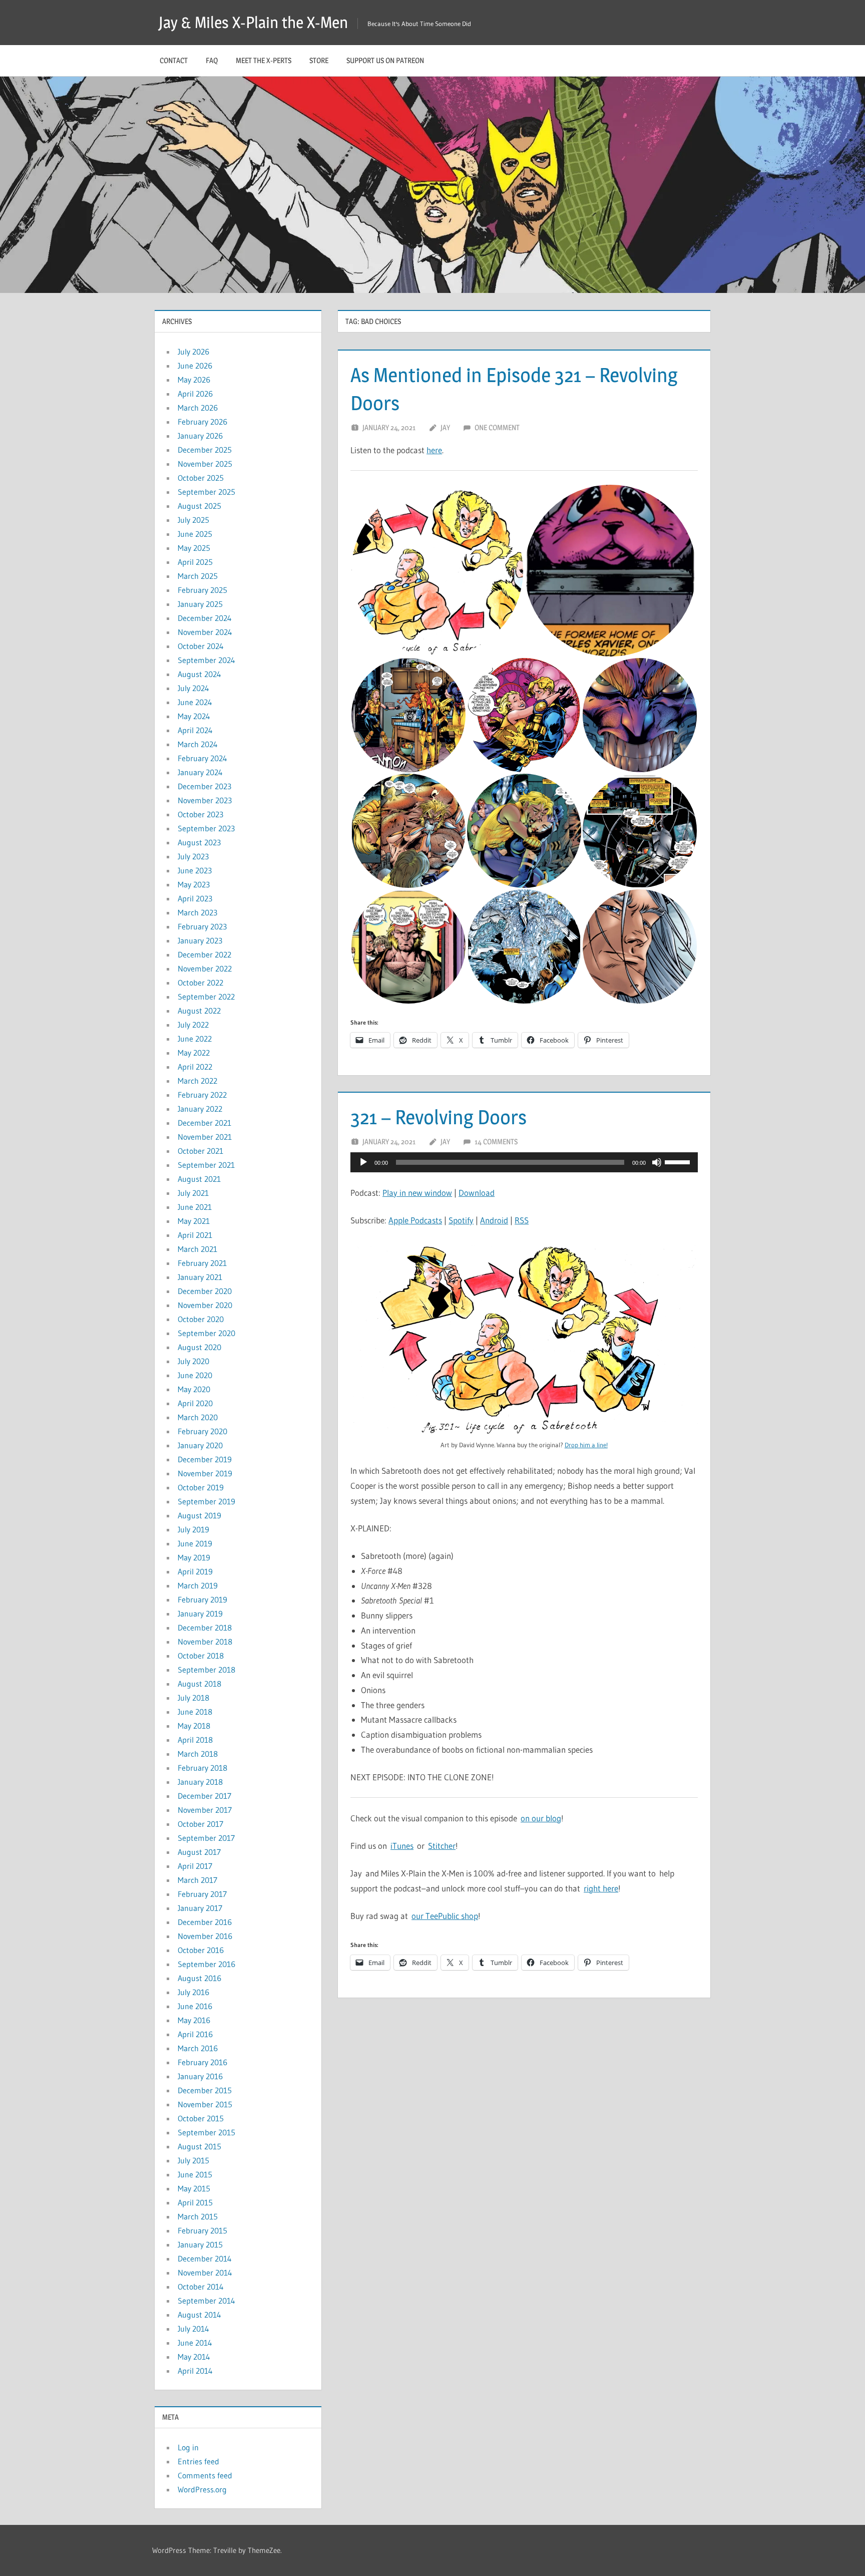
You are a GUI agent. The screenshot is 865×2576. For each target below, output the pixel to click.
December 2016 (205, 1922)
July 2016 (193, 1992)
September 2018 (206, 1670)
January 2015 (200, 2244)
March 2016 (198, 2048)
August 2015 (199, 2146)
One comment (497, 427)
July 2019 (193, 1529)
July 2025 (193, 520)
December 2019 (205, 1459)
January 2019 (200, 1614)
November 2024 (205, 632)
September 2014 (206, 2301)
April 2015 (195, 2202)
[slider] (679, 1161)
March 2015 (198, 2216)
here (434, 450)
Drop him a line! (586, 1445)
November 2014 (205, 2273)
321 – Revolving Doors (439, 1117)
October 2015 (201, 2118)
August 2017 (199, 1852)
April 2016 (195, 2034)
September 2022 (206, 997)
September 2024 (206, 660)
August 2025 (199, 506)
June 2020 (195, 1375)
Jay (445, 427)
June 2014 (195, 2343)
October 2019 (201, 1487)
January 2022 (200, 1109)
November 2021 (205, 1137)
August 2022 (199, 1011)
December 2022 (204, 954)
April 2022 (195, 1067)
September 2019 (206, 1501)
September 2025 (206, 492)
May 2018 (194, 1726)
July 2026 (193, 352)
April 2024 (195, 730)
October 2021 (200, 1151)
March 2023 (197, 912)
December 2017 (204, 1796)
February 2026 (202, 422)
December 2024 (205, 618)
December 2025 (205, 450)
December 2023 (204, 786)
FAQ (212, 60)
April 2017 (195, 1866)
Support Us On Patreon (385, 60)
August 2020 (199, 1347)
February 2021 (202, 1263)
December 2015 (205, 2090)
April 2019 (195, 1571)
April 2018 (195, 1740)
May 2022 (194, 1053)
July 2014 (193, 2329)
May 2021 (194, 1221)
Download (477, 1193)
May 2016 (194, 2020)
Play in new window (417, 1193)
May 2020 (194, 1389)
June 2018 (195, 1712)
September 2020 (206, 1333)
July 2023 (193, 856)
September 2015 (206, 2132)
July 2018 (193, 1698)
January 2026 (200, 436)
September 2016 (206, 1964)
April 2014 (195, 2371)
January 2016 (200, 2076)
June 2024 (195, 702)
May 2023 (194, 884)
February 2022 (202, 1095)
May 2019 (194, 1557)
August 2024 (199, 674)
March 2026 (198, 408)
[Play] (363, 1162)
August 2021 (199, 1179)
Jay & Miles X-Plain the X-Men (253, 22)
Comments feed (205, 2475)
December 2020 (205, 1291)
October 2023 (200, 814)
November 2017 (205, 1810)
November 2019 (205, 1473)
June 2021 (195, 1207)
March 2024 (198, 744)
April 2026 (195, 394)
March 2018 (198, 1754)
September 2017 (206, 1838)
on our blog (541, 1818)
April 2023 (195, 898)
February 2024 (202, 758)
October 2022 (200, 983)
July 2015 (193, 2160)
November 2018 (205, 1642)
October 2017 (200, 1824)
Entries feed (198, 2461)
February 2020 (202, 1431)
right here (601, 1888)
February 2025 (202, 590)
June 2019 (195, 1543)
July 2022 (193, 1025)
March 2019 (198, 1585)
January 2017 (200, 1908)
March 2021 (197, 1249)
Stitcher (442, 1846)
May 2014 (194, 2357)
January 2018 (200, 1782)
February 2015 (202, 2230)
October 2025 (201, 478)
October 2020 (201, 1319)
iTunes (402, 1846)
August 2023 (199, 842)
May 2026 (194, 380)
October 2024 (201, 646)
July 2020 (193, 1361)
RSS (522, 1220)
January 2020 (200, 1445)
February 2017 (202, 1894)
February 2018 (202, 1768)
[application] (524, 1162)
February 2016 (202, 2062)
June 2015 (195, 2174)
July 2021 (193, 1193)
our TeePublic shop (445, 1916)
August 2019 (199, 1515)
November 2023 (205, 800)
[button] (437, 571)
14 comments (496, 1142)
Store (319, 60)
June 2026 (195, 366)
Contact (174, 60)
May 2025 (194, 548)
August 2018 (199, 1684)
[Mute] (657, 1162)
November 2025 (205, 464)
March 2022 (197, 1081)
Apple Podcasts (415, 1220)
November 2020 (205, 1305)
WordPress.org (202, 2489)
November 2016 (205, 1936)
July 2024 (193, 688)
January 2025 (200, 604)
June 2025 (195, 534)
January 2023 (200, 940)
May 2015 (194, 2188)
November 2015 (205, 2104)
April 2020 (195, 1403)
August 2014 (199, 2315)
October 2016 (201, 1950)
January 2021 (200, 1277)
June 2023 (195, 870)
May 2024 (194, 716)
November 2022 (205, 969)
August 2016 (199, 1978)
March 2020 (198, 1417)
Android (494, 1220)
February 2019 (202, 1599)
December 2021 (204, 1123)
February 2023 (202, 926)
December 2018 (205, 1628)
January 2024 (200, 772)
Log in (188, 2447)
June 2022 (195, 1039)
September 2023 (206, 828)
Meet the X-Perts (264, 60)
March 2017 (197, 1880)
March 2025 (198, 576)
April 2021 (195, 1235)
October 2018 (201, 1656)
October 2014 (201, 2287)
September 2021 (206, 1165)
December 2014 (205, 2259)
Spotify (461, 1220)
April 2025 (195, 562)
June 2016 (195, 2006)
